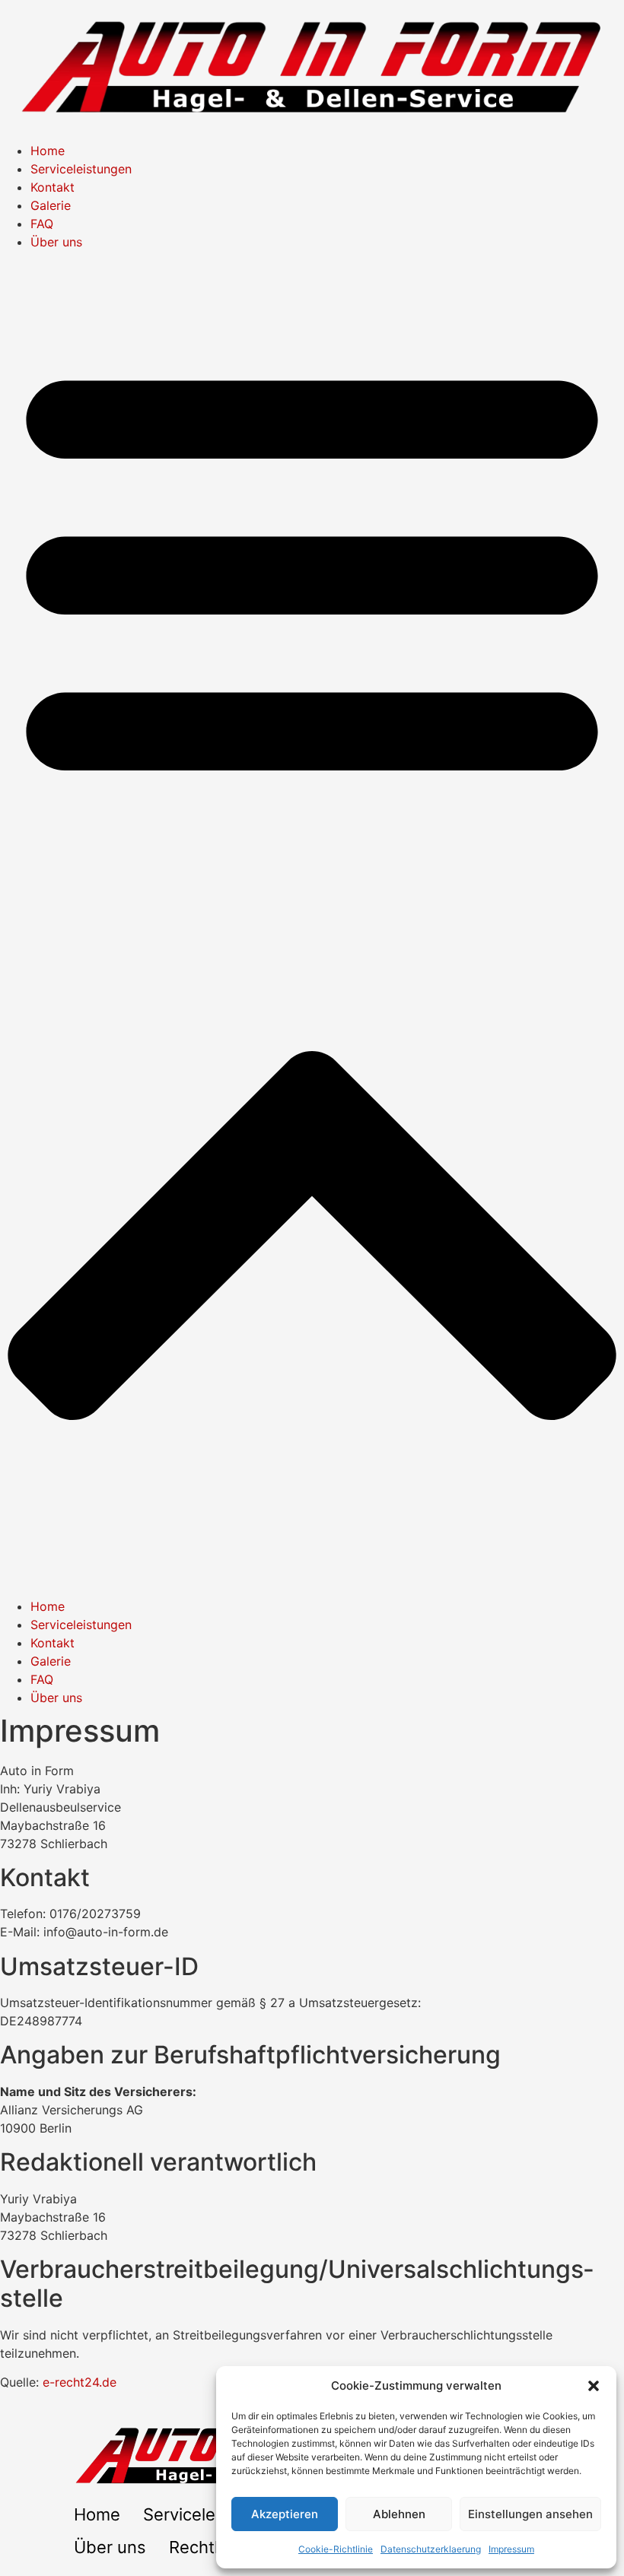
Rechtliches (215, 2547)
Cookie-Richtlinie (336, 2549)
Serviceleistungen (81, 169)
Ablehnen (399, 2514)
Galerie (51, 205)
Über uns (56, 242)
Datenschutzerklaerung (431, 2549)
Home (48, 151)
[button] (594, 2386)
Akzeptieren (285, 2514)
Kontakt (53, 187)
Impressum (511, 2549)
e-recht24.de (80, 2382)
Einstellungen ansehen (530, 2514)
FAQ (42, 224)
